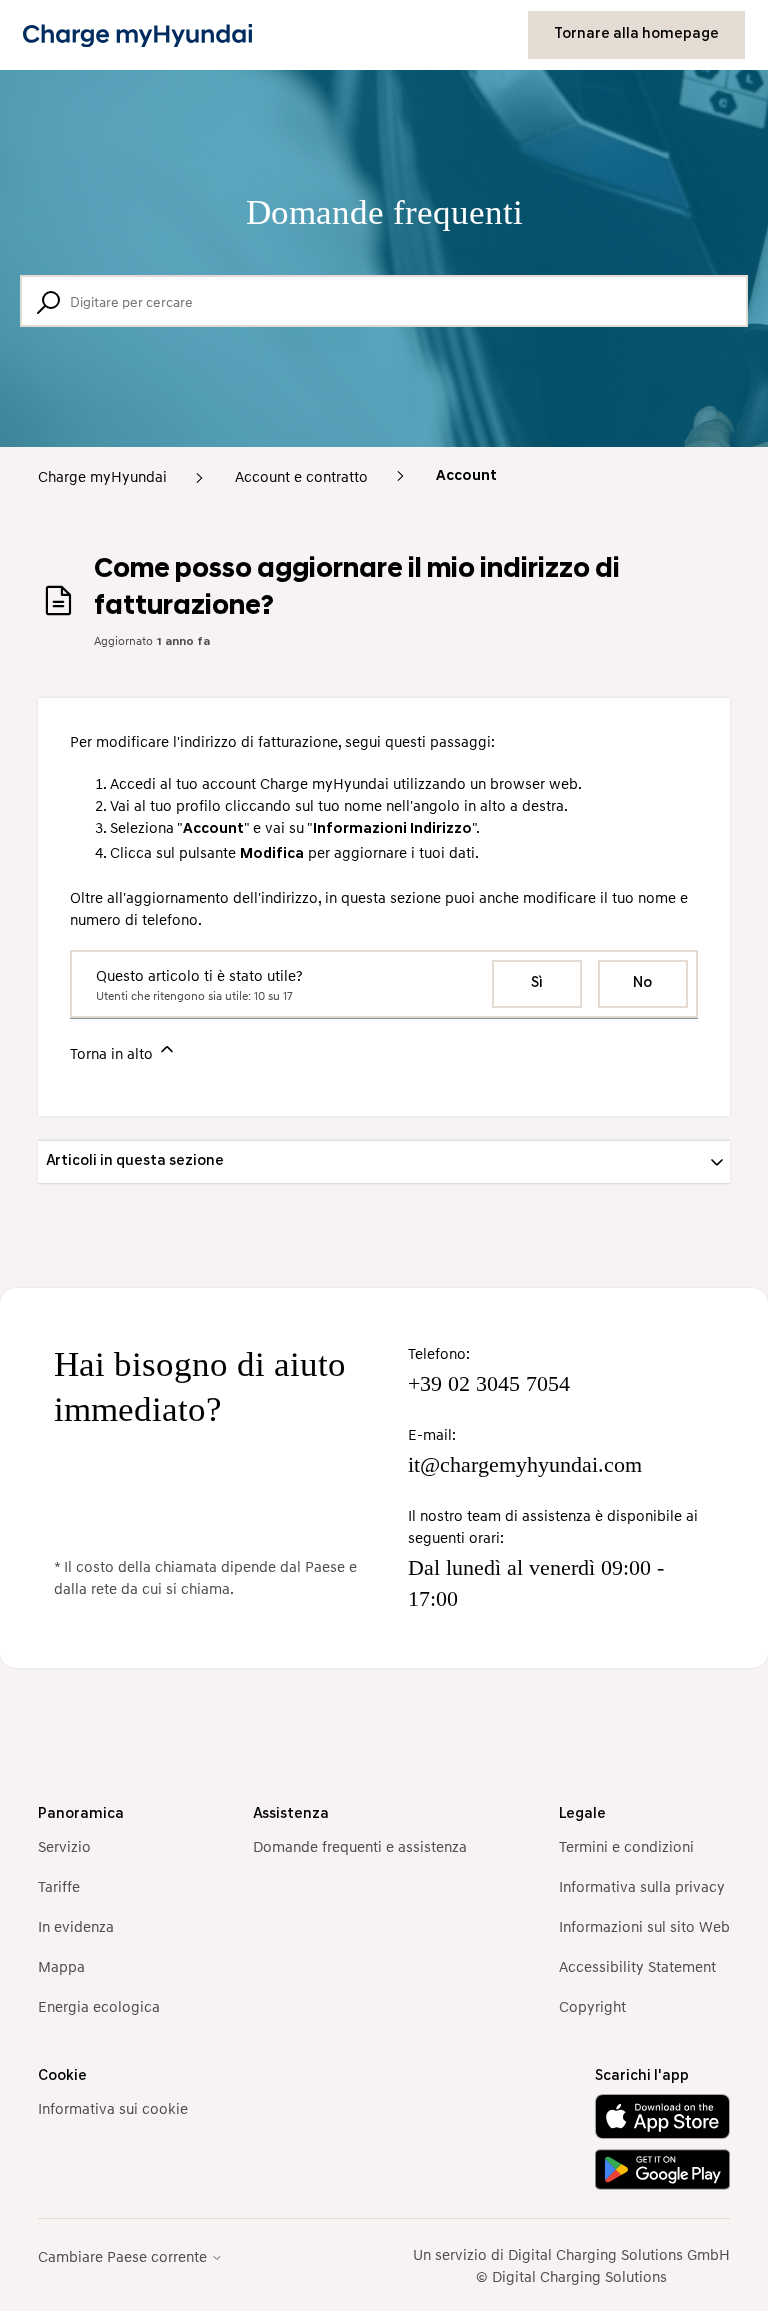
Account (466, 476)
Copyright (592, 2006)
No (642, 983)
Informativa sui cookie (113, 2108)
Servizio (64, 1846)
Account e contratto (301, 476)
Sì (537, 983)
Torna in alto (113, 1053)
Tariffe (59, 1886)
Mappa (61, 1966)
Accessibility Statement (637, 1966)
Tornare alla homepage (636, 34)
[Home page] (137, 35)
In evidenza (76, 1926)
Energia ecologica (99, 2006)
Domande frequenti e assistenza (360, 1846)
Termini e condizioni (626, 1846)
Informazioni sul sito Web (644, 1926)
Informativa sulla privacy (642, 1886)
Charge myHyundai (102, 476)
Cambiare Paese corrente (124, 2256)
